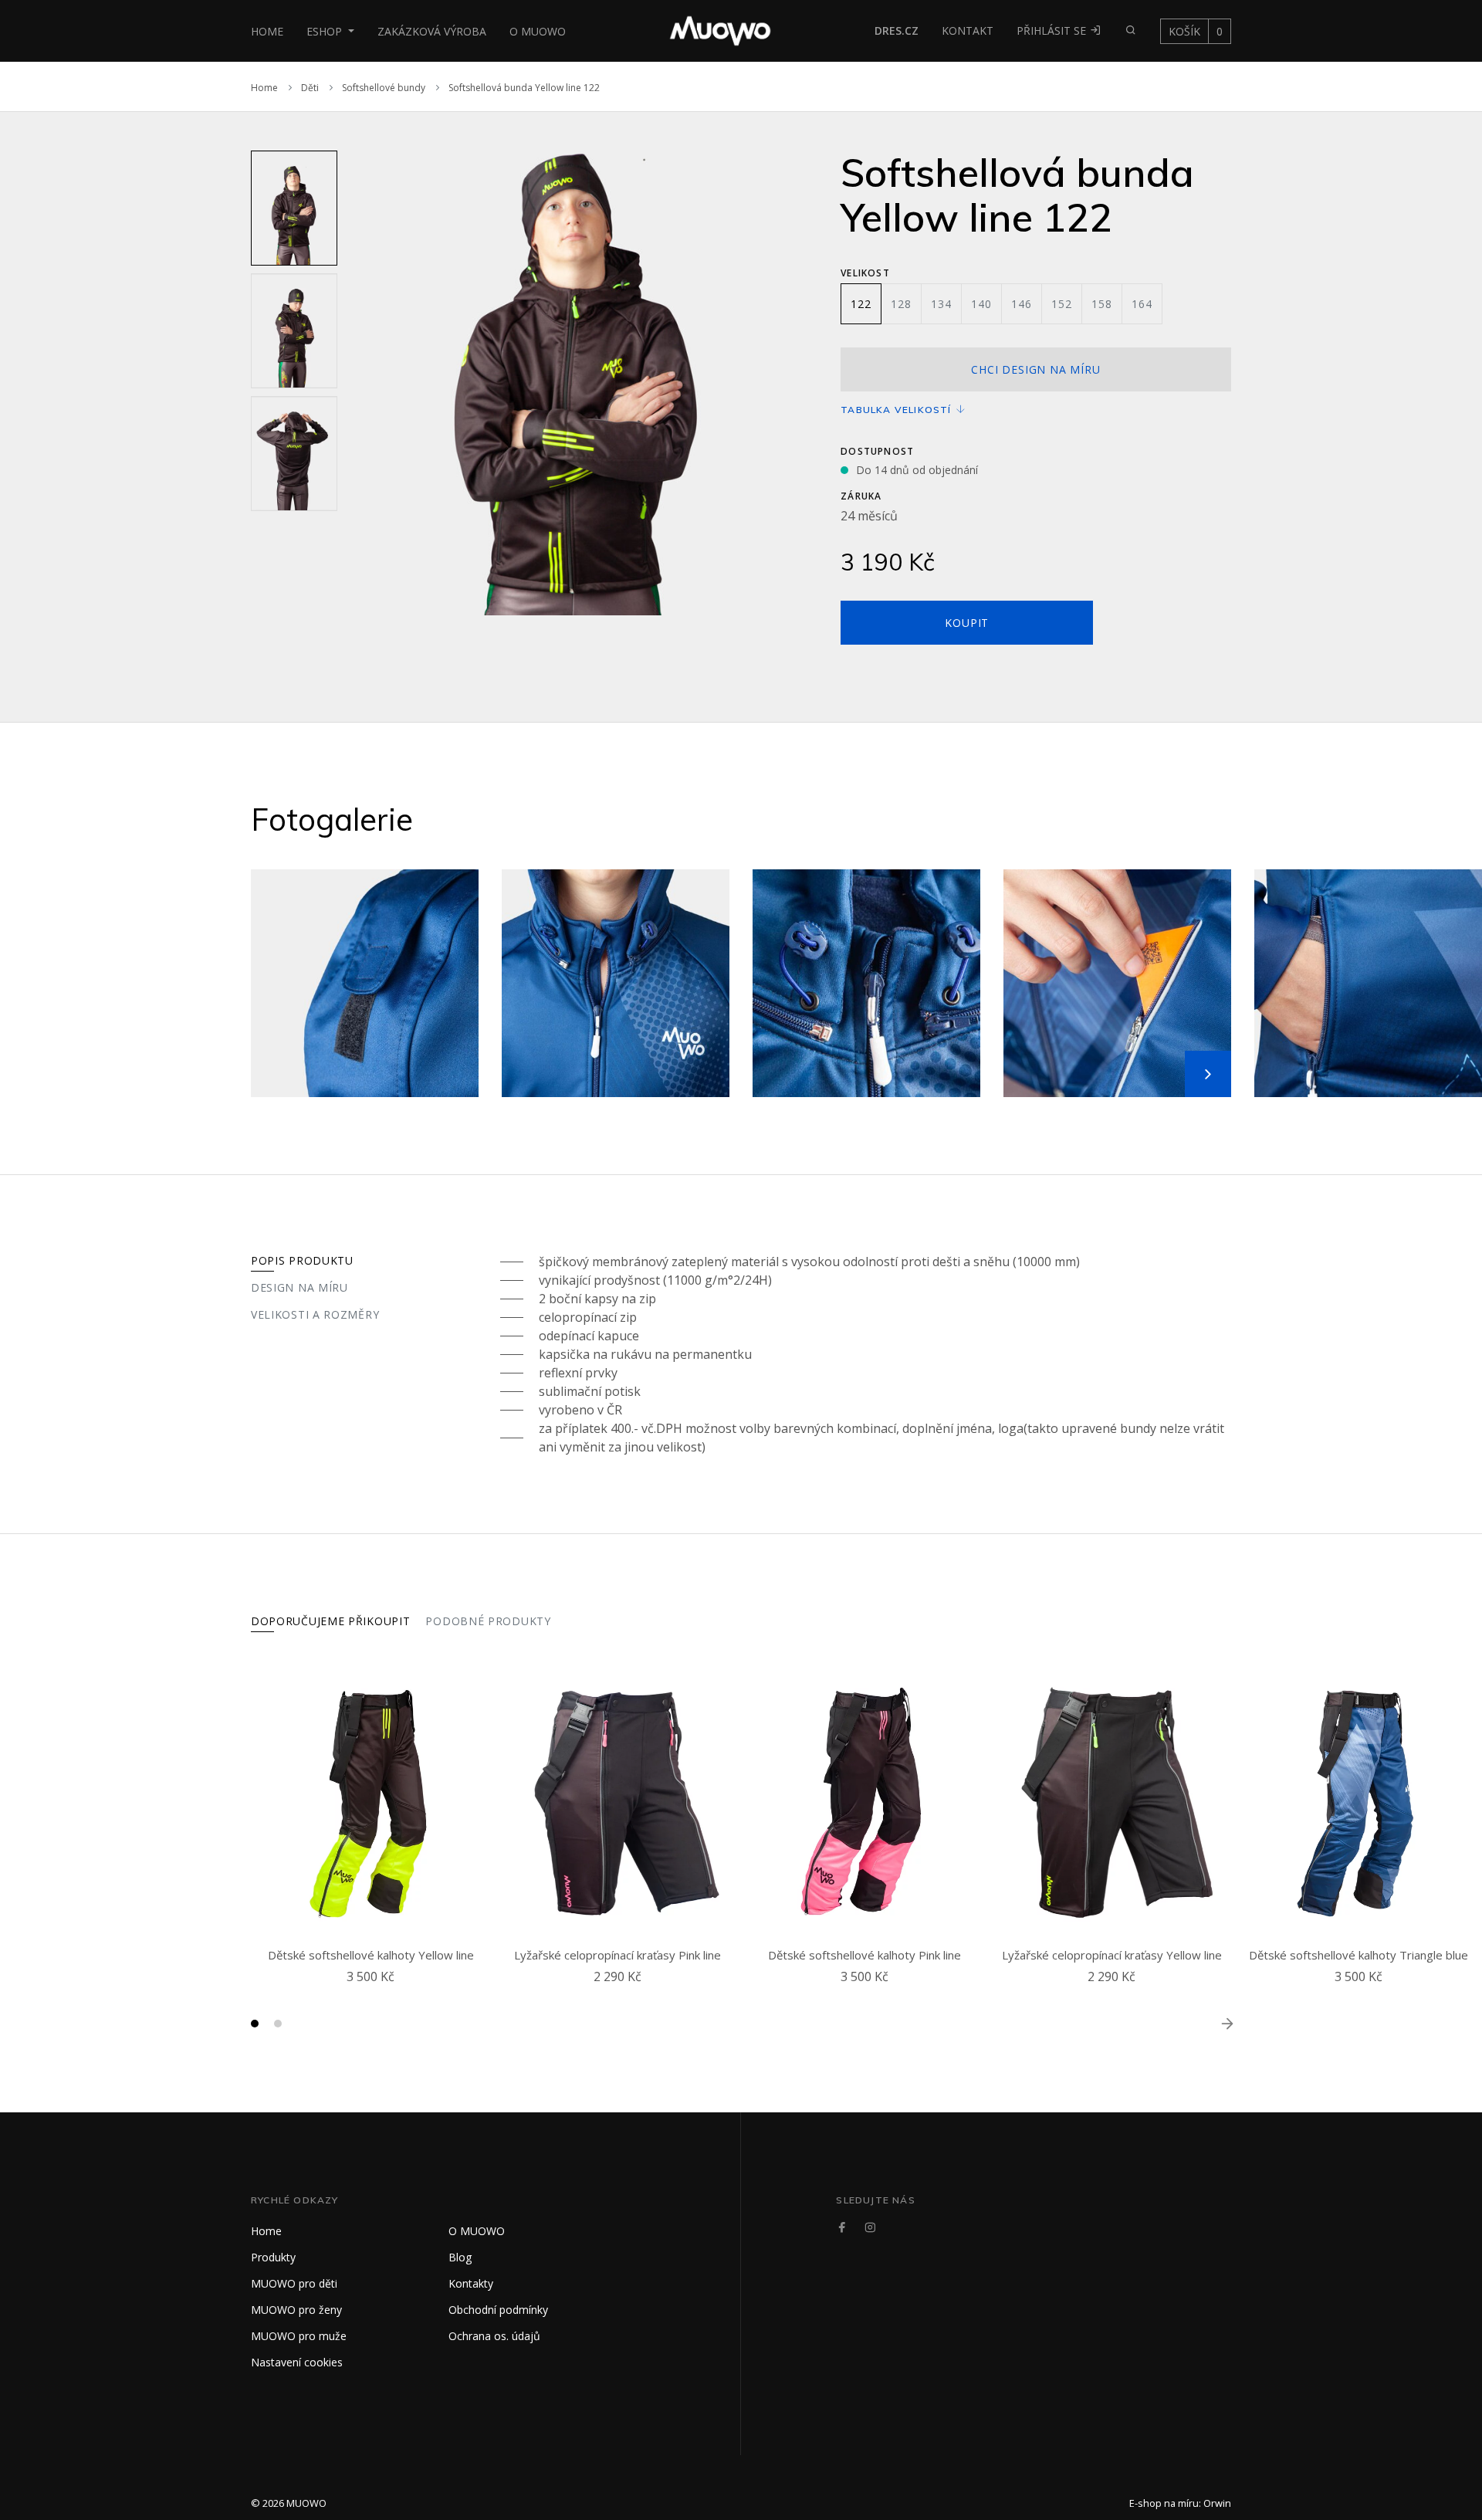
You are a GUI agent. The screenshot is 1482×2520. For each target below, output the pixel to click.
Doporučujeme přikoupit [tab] (330, 1621)
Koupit (967, 623)
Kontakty (471, 2283)
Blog (460, 2257)
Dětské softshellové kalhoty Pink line (864, 1955)
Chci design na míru (1035, 369)
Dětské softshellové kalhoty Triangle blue (1358, 1955)
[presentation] (357, 383)
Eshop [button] (326, 31)
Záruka (861, 496)
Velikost (865, 273)
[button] (255, 2024)
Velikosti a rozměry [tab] (315, 1314)
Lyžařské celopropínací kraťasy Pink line (617, 1955)
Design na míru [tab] (299, 1287)
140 (981, 304)
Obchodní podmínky (498, 2310)
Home (267, 31)
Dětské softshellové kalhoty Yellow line (371, 1955)
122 (861, 304)
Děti (310, 88)
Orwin (1217, 2503)
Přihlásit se (1053, 30)
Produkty (273, 2257)
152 (1061, 304)
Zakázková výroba (432, 31)
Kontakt (968, 30)
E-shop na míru (1164, 2503)
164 (1142, 304)
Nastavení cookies (297, 2362)
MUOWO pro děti (294, 2283)
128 (901, 304)
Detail (374, 1995)
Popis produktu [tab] (302, 1260)
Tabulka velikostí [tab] (898, 410)
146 (1021, 304)
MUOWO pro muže (299, 2336)
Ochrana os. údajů (494, 2336)
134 (941, 304)
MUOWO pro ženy (296, 2310)
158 (1101, 304)
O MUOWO (538, 31)
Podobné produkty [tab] (488, 1621)
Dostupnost (877, 451)
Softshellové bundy (384, 88)
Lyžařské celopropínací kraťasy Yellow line (1112, 1955)
